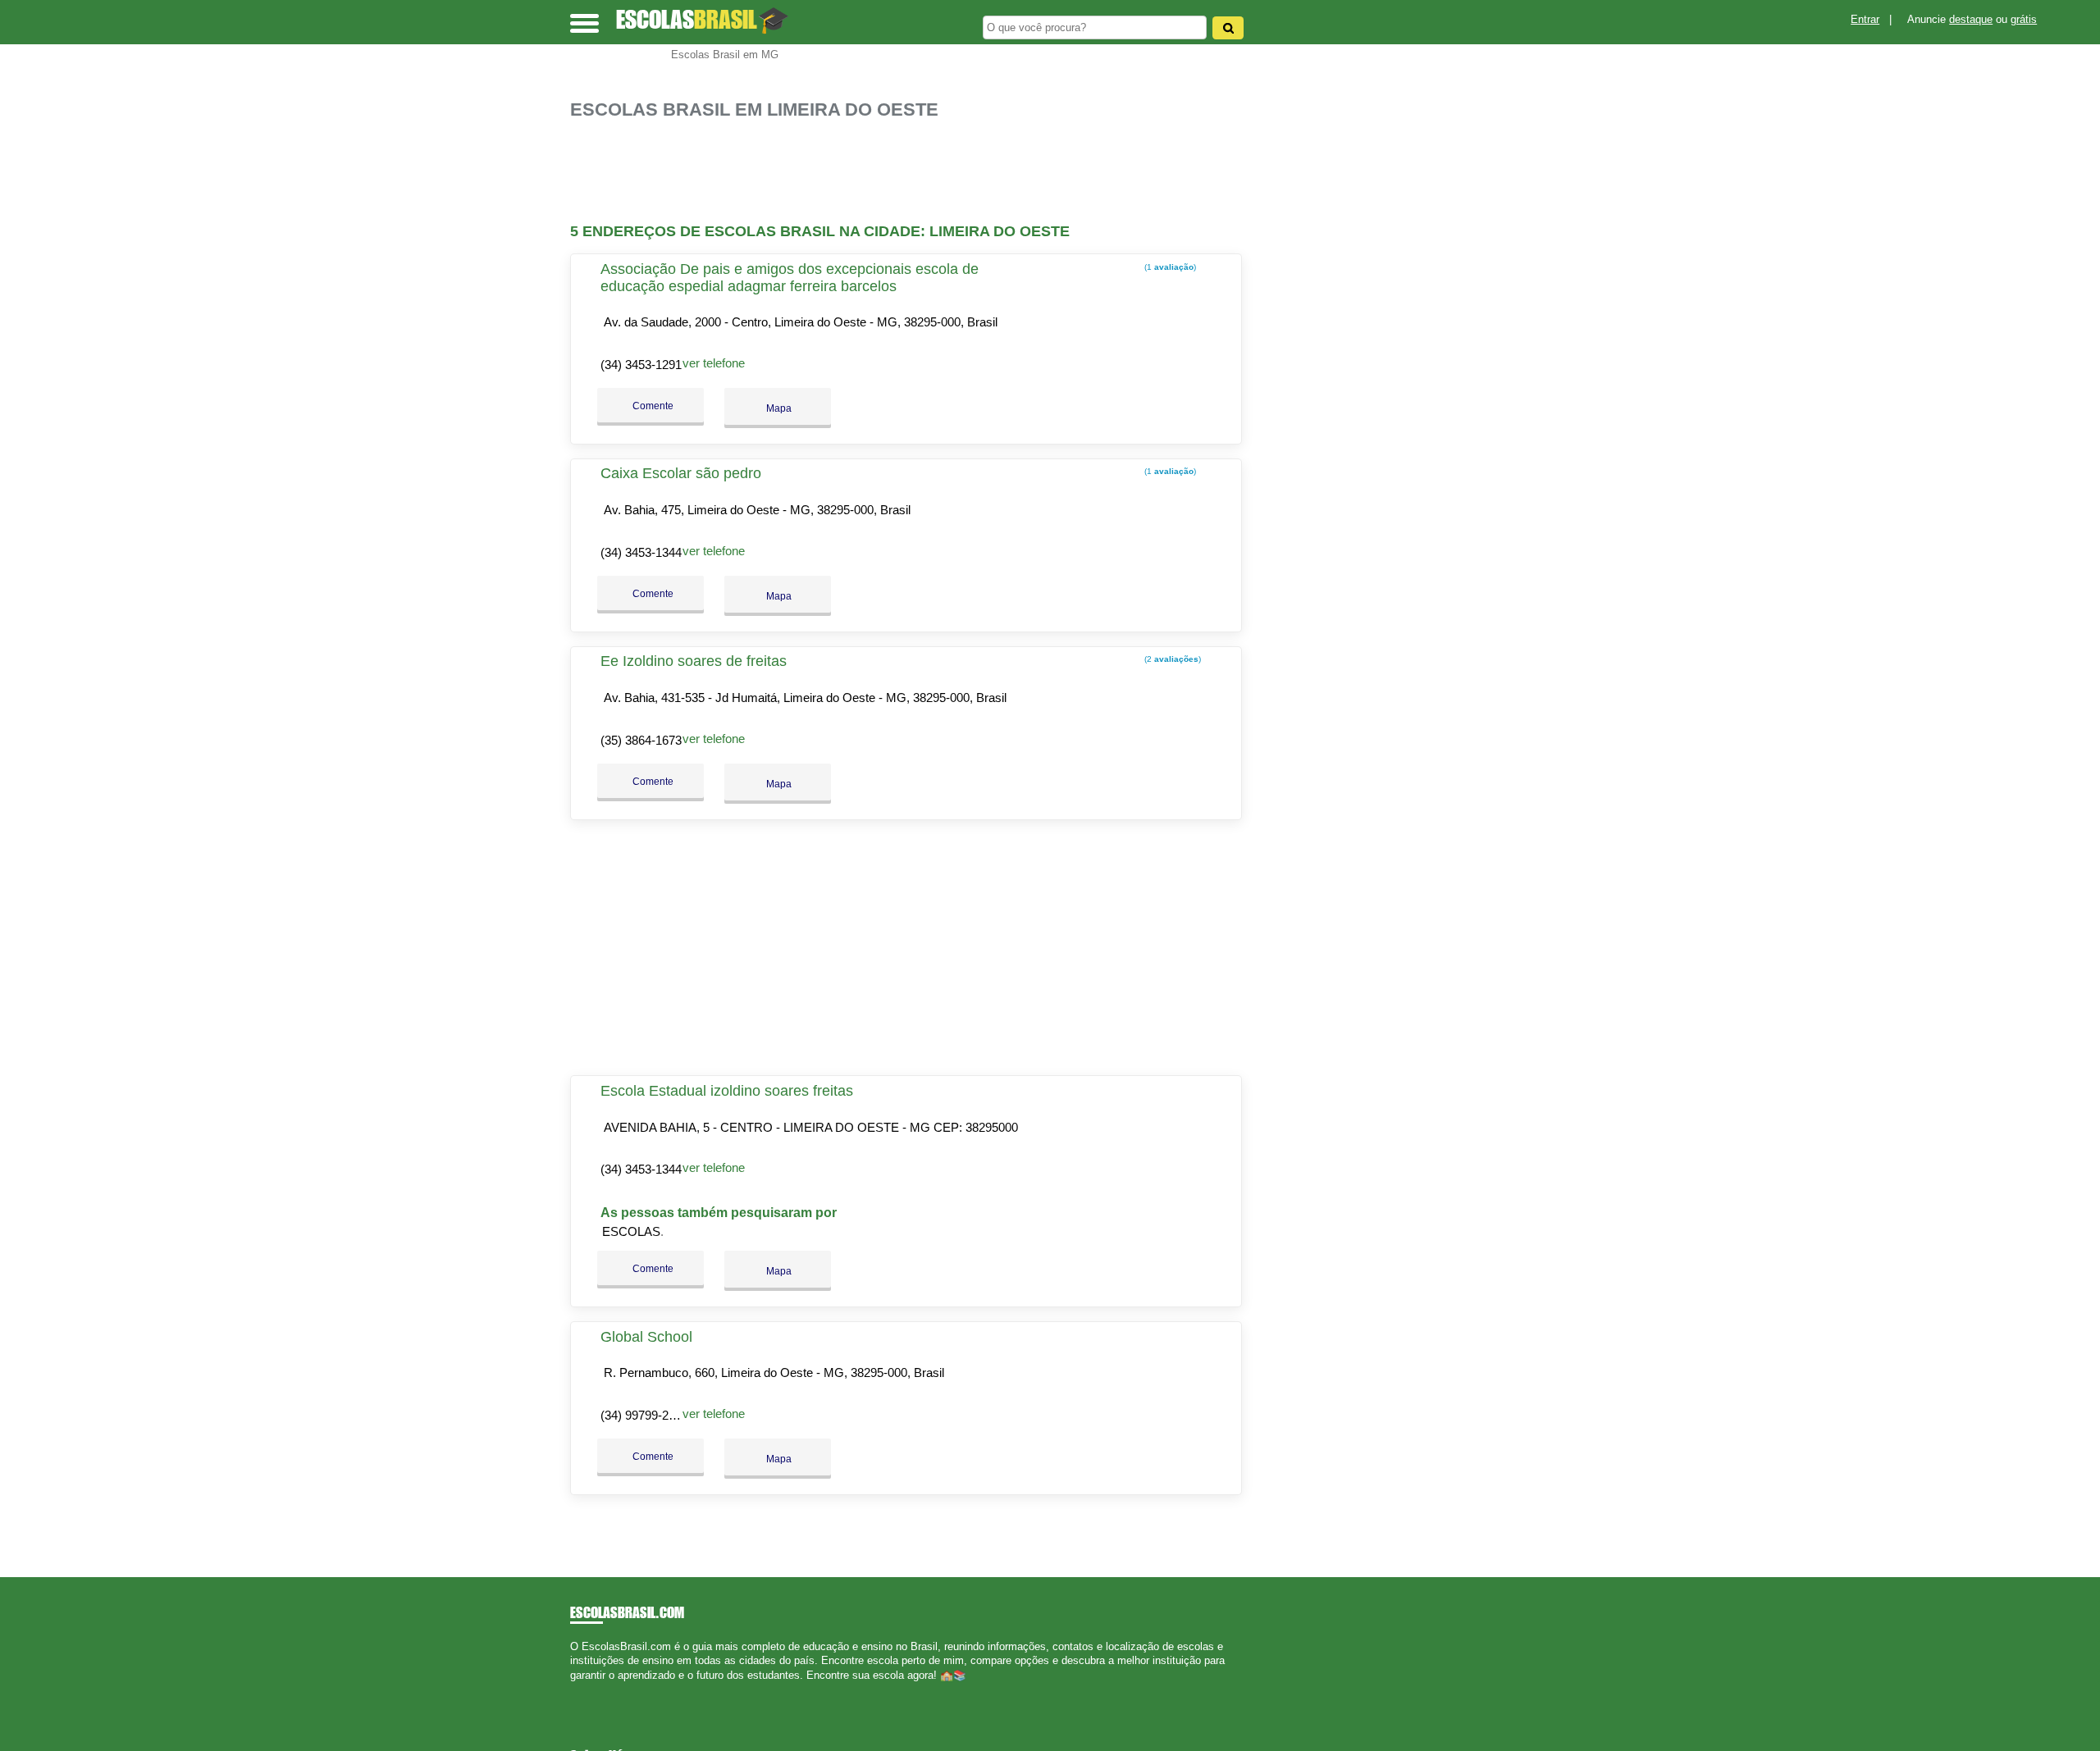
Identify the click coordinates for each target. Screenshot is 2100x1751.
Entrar (1865, 19)
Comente (652, 406)
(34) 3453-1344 (641, 552)
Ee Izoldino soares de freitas (694, 661)
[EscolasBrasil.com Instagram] (589, 1689)
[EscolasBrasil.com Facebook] (574, 1689)
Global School (646, 1337)
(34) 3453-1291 (641, 365)
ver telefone (714, 363)
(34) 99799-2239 (644, 1415)
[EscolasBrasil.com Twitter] (581, 1689)
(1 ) (1169, 267)
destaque (1971, 19)
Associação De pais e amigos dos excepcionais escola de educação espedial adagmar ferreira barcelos (790, 278)
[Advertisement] (915, 172)
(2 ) (1171, 659)
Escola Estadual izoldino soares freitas (727, 1091)
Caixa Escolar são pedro (681, 473)
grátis (2024, 19)
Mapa (778, 408)
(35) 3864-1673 (641, 740)
